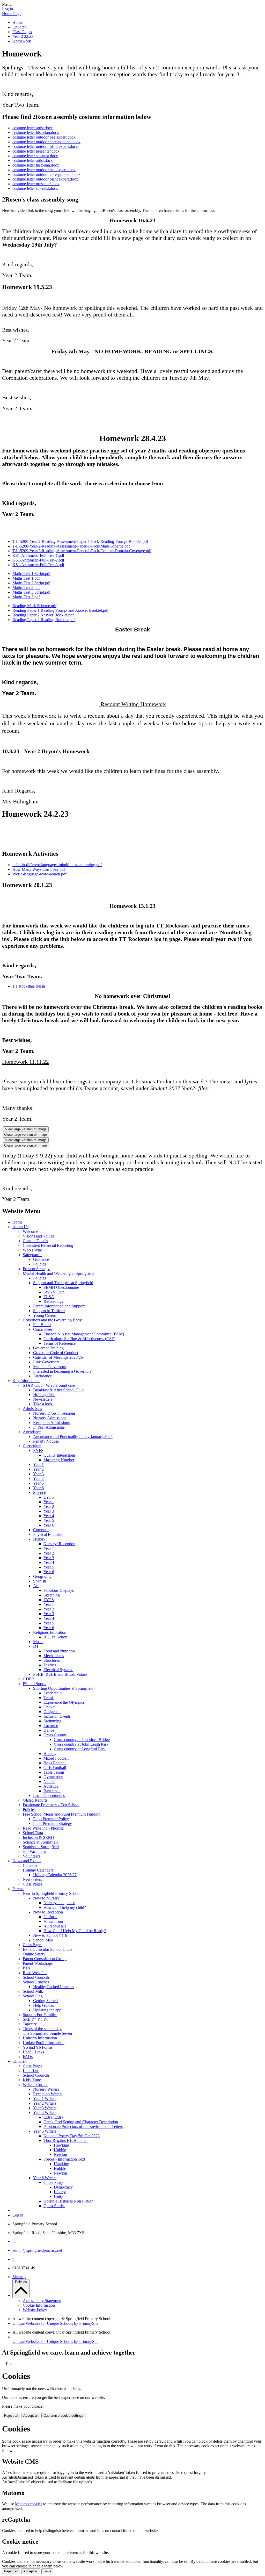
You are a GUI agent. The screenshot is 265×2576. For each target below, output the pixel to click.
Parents (18, 1889)
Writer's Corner (35, 2085)
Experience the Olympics (64, 1702)
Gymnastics (53, 1777)
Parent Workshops (38, 1963)
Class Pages (22, 32)
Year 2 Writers (45, 2103)
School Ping (33, 1996)
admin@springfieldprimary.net (37, 2250)
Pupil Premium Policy (51, 1819)
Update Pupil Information (44, 2043)
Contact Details (35, 1241)
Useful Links (33, 2052)
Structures (52, 1660)
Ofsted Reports (35, 1800)
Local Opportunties (49, 1796)
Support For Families (40, 2015)
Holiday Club (44, 1395)
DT (36, 1646)
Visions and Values (38, 1236)
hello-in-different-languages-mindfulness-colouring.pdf (57, 865)
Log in (8, 9)
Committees (43, 1329)
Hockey (50, 1754)
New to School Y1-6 (50, 1935)
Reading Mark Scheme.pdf (34, 606)
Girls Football (55, 1768)
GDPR (28, 1679)
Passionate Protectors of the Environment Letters (83, 2127)
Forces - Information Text (64, 2159)
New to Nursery (46, 1898)
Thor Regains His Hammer (66, 2140)
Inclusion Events (57, 1716)
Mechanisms (54, 1656)
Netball (49, 1782)
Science (39, 1492)
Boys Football (55, 1763)
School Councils (36, 1977)
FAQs (28, 2057)
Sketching (52, 1595)
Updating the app (47, 2010)
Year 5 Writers (45, 2131)
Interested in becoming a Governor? (62, 1371)
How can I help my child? (65, 1907)
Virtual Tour (53, 1921)
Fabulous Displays (59, 1590)
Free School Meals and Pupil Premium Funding (62, 1814)
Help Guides (43, 2005)
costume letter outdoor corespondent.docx (46, 142)
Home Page (12, 14)
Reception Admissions (51, 1423)
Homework (22, 41)
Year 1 (38, 1465)
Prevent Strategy (36, 1269)
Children (20, 27)
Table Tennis (54, 1772)
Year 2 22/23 (23, 36)
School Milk (43, 1940)
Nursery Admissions (50, 1418)
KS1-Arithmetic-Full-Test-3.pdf (38, 565)
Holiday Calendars (38, 1870)
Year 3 (38, 1474)
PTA (27, 1968)
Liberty (60, 2192)
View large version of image (26, 1129)
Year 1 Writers (45, 2099)
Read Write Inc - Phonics (43, 1828)
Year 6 (38, 1488)
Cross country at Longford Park (80, 1749)
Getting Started (45, 2001)
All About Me (55, 1926)
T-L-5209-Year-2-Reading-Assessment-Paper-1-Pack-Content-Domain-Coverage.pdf (82, 551)
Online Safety (34, 1954)
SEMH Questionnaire (61, 1287)
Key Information (26, 1381)
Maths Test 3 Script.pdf (31, 592)
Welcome (30, 1231)
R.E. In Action (55, 1637)
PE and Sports (34, 1684)
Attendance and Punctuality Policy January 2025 (73, 1437)
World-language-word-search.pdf (39, 874)
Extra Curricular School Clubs (47, 1949)
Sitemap (19, 2277)
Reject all (11, 2416)
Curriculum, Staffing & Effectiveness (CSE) (79, 1339)
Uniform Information (40, 2038)
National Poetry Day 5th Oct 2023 (72, 2136)
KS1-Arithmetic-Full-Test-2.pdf (38, 560)
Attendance (42, 1376)
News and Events (27, 1861)
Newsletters (43, 1399)
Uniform (50, 1917)
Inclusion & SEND (38, 1837)
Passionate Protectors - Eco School (51, 1805)
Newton (60, 2154)
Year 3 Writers (45, 2108)
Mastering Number (59, 1460)
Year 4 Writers (45, 2113)
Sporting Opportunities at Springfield (63, 1688)
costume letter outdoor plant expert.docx (45, 146)
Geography (42, 1576)
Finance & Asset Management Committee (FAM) (84, 1334)
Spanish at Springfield (41, 1847)
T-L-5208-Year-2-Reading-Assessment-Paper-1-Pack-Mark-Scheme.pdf (71, 546)
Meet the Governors (49, 1367)
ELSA (49, 1297)
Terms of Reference (60, 1343)
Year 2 (38, 1469)
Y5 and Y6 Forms (38, 2047)
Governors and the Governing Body (52, 1320)
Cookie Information (39, 2305)
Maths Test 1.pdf (26, 578)
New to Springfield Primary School (52, 1893)
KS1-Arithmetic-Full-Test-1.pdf (38, 555)
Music (38, 1642)
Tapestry (30, 2024)
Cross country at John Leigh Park (81, 1744)
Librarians (31, 2071)
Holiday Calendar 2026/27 (55, 1875)
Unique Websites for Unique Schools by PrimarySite (55, 2323)
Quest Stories (54, 2206)
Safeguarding (34, 1255)
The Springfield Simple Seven (47, 2033)
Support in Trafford (49, 1311)
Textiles (50, 1665)
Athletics (51, 1786)
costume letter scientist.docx (35, 156)
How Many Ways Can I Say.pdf (39, 869)
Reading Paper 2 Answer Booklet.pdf (43, 615)
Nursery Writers (46, 2089)
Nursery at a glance (59, 1903)
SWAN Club (54, 1292)
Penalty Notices (46, 1441)
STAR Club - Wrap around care (49, 1385)
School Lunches (36, 1982)
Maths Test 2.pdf (26, 588)
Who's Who (32, 1250)
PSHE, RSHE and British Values (60, 1674)
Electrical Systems (58, 1670)
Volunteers (31, 1856)
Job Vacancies (34, 1851)
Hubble (60, 2150)
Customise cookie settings (63, 2416)
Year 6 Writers (45, 2178)
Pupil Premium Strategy (53, 1823)
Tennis (49, 1698)
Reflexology (54, 1301)
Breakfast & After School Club (58, 1390)
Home (17, 22)
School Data (33, 1833)
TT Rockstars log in (29, 986)
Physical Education (49, 1534)
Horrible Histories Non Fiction (68, 2201)
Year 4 (38, 1478)
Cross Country (55, 1735)
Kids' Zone (32, 2080)
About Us (20, 1227)
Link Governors (46, 1362)
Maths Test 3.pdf (26, 597)
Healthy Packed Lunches (54, 1987)
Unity (58, 2196)
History (39, 1539)
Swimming (52, 1721)
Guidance (41, 1259)
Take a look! (43, 1404)
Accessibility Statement (42, 2301)
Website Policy (35, 2310)
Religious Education (50, 1632)
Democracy (63, 2187)
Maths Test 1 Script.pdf (31, 574)
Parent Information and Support (59, 1306)
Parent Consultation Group (45, 1959)
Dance (49, 1730)
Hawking (61, 2145)
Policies (39, 1264)
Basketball (52, 1791)
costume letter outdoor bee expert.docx (44, 137)
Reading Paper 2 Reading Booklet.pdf (44, 620)
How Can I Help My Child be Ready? (75, 1931)
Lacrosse (51, 1726)
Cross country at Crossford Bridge (82, 1740)
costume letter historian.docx (36, 132)
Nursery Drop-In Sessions (54, 1413)
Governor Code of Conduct (56, 1353)
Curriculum (32, 1446)
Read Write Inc (35, 1973)
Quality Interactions (60, 1455)
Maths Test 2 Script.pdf (31, 583)
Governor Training (48, 1348)
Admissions (32, 1409)
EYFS (38, 1451)
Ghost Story (53, 2182)
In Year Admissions (49, 1427)
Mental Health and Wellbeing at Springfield (58, 1273)
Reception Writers (48, 2094)
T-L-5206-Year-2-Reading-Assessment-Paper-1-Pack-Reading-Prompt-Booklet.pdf (80, 541)
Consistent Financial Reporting (48, 1245)
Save (47, 2571)
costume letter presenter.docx (36, 151)
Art (36, 1586)
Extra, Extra (53, 2117)
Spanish (40, 1581)
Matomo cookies (29, 2504)
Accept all (31, 2416)
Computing (42, 1530)
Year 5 (38, 1483)
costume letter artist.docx (33, 128)
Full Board (42, 1325)
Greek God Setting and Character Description (81, 2122)
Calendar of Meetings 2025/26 (58, 1357)
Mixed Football (56, 1758)
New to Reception (48, 1912)
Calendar (30, 1865)
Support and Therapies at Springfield (63, 1283)
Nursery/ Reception (59, 1544)
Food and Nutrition (59, 1651)
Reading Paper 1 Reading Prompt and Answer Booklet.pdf (60, 610)
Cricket (49, 1707)
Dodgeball (52, 1712)
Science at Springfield (41, 1842)
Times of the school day (42, 2029)
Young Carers (44, 1315)
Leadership (53, 1693)
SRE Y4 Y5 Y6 (36, 2019)
